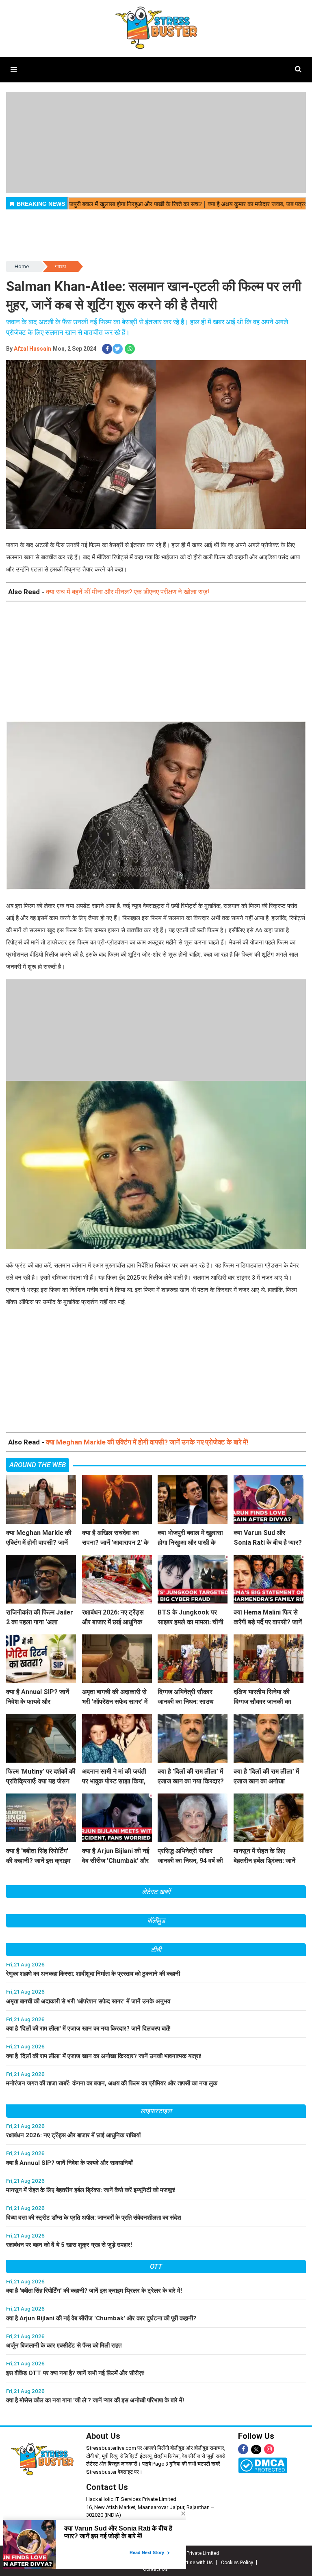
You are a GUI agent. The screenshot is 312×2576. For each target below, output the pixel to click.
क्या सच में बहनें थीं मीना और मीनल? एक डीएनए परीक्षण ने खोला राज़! (128, 592)
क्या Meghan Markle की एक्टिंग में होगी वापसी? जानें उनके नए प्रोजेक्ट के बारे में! (147, 1442)
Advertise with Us (194, 2563)
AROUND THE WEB (38, 1465)
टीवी (156, 1950)
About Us (103, 2436)
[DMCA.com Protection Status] (263, 2465)
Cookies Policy (237, 2563)
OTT (156, 2266)
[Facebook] (243, 2449)
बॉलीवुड (156, 1921)
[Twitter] (256, 2450)
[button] (14, 70)
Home (22, 266)
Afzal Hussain (32, 349)
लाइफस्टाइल (156, 2111)
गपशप (60, 266)
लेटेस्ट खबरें (156, 1892)
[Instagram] (269, 2449)
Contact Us (107, 2487)
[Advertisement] (156, 668)
